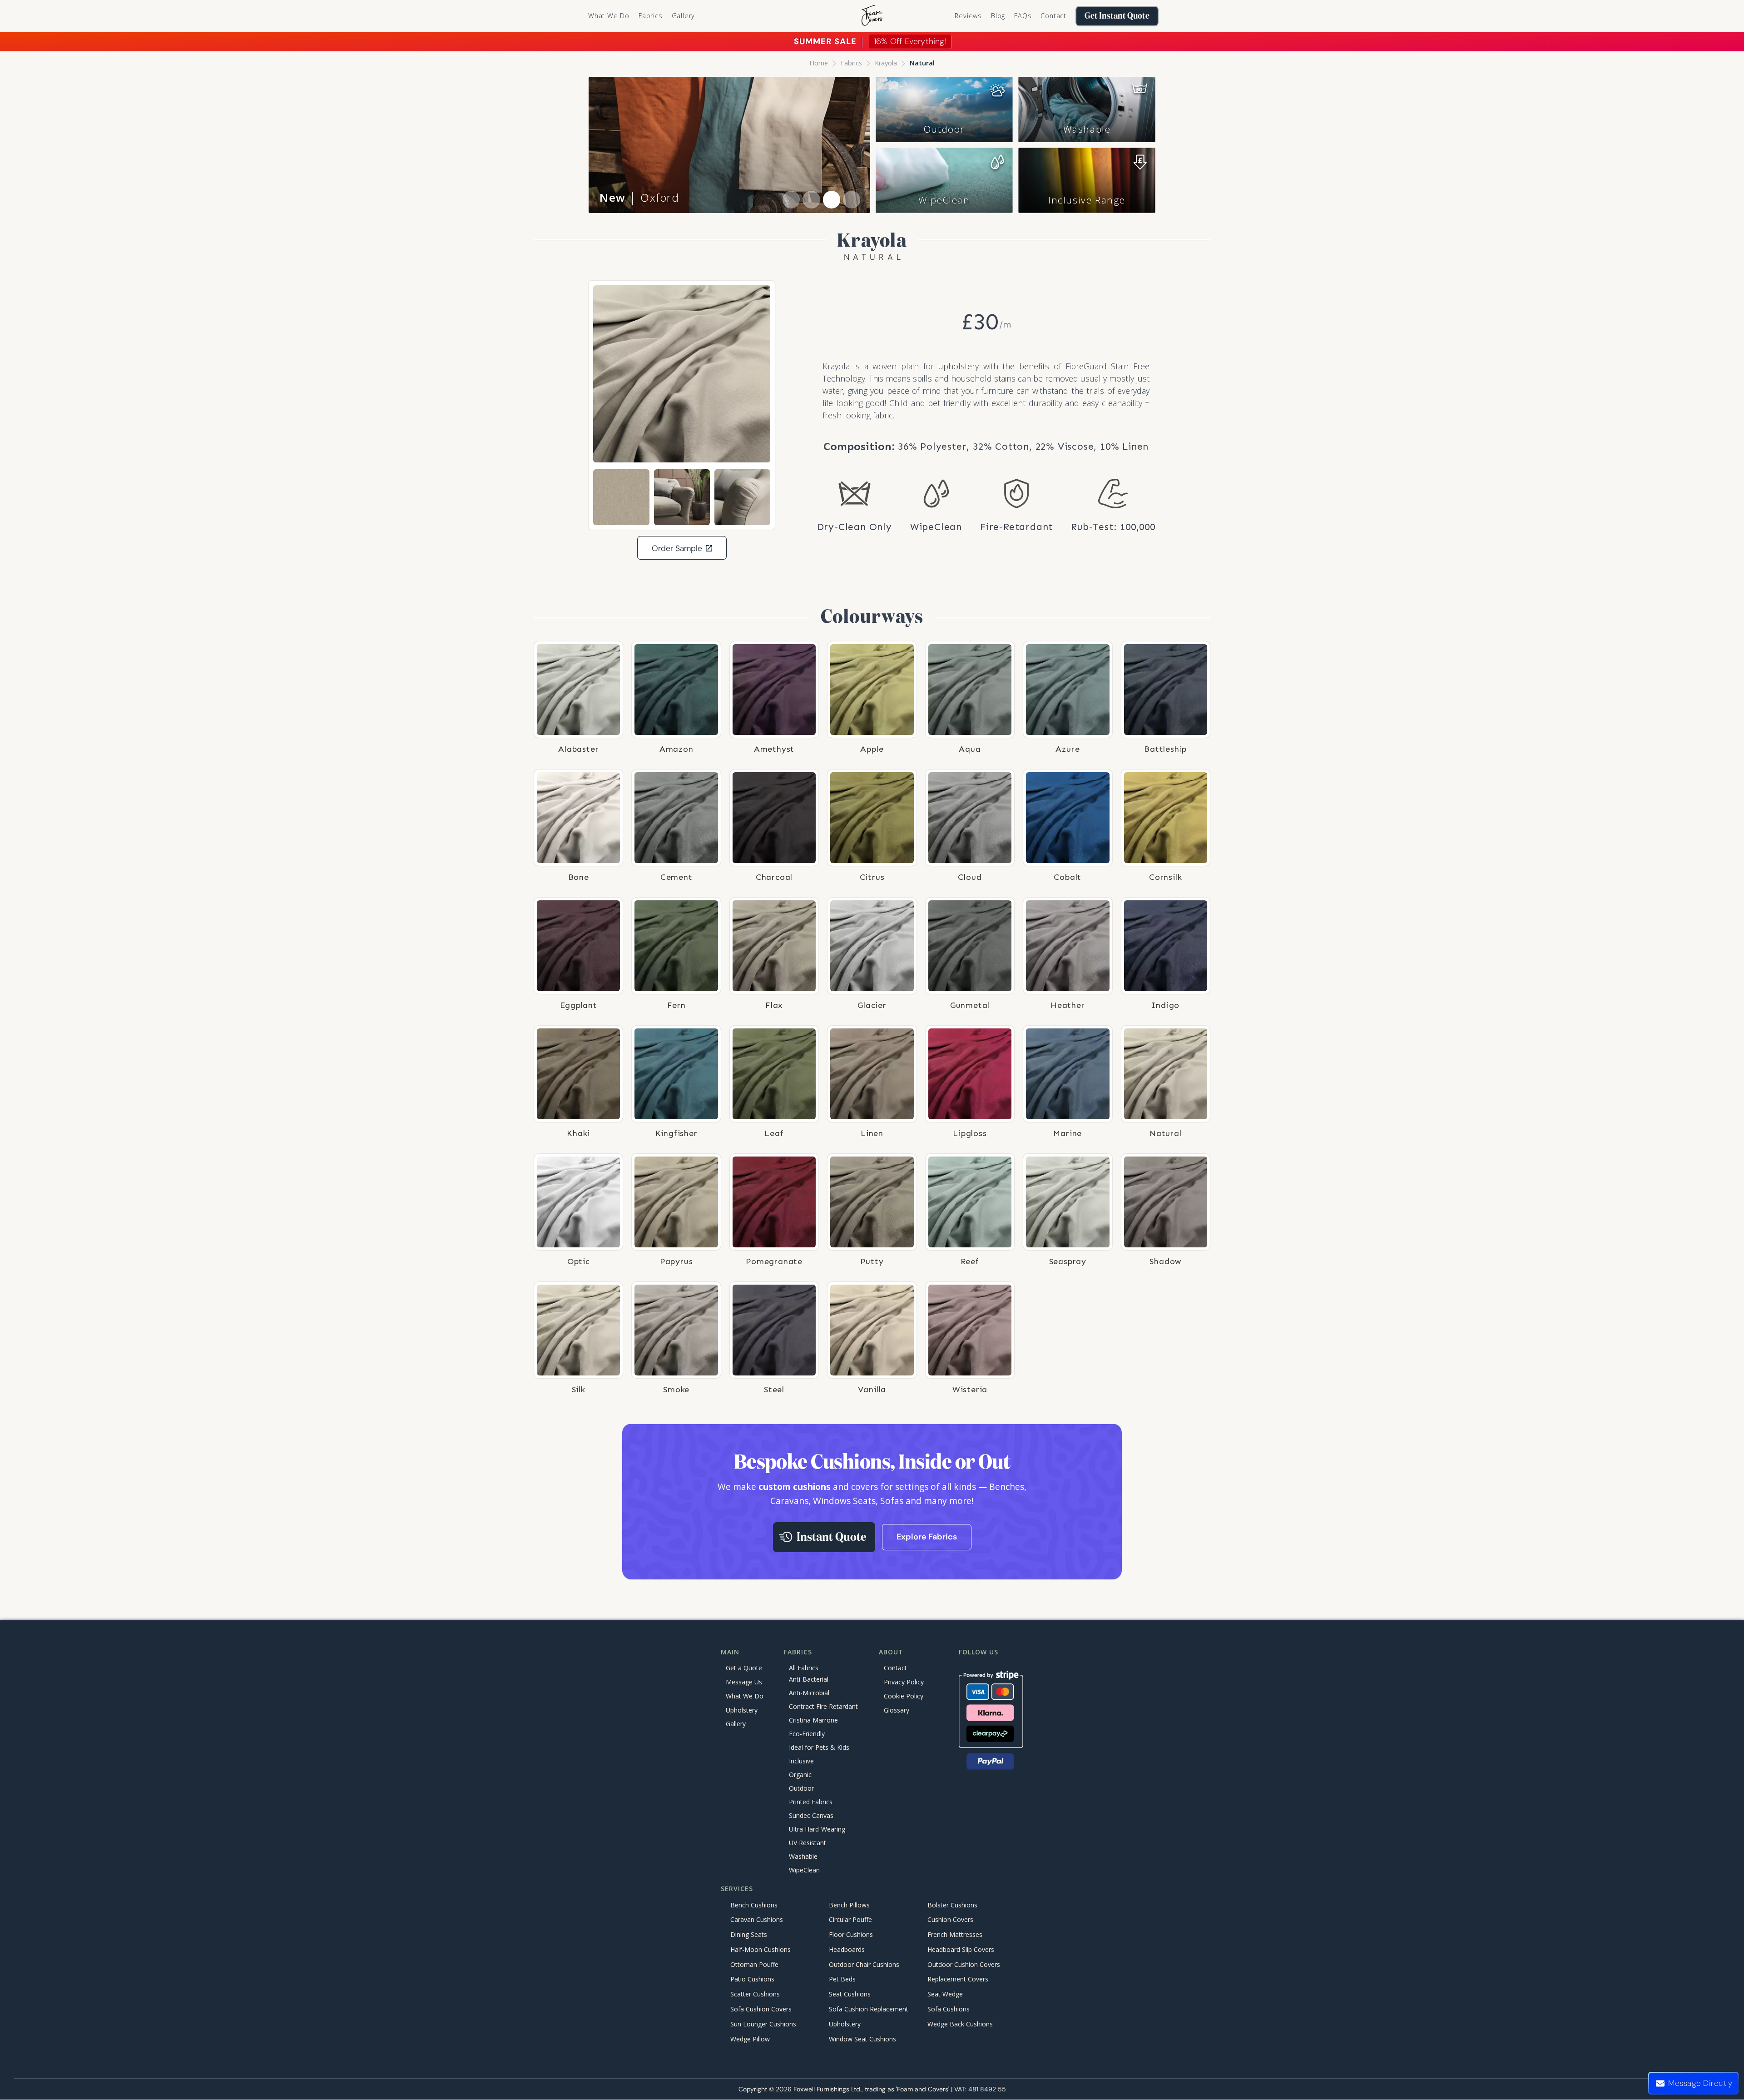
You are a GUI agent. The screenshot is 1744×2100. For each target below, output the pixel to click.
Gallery (684, 16)
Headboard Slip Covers (961, 1949)
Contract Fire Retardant (823, 1707)
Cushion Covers (950, 1920)
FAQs (1023, 16)
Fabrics (851, 63)
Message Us (744, 1682)
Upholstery (742, 1710)
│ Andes (637, 197)
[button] (651, 16)
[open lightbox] (682, 374)
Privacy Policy (904, 1682)
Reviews (968, 16)
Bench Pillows (849, 1905)
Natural (922, 63)
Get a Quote (744, 1668)
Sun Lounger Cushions (763, 2024)
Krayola (886, 63)
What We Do (609, 16)
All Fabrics (804, 1668)
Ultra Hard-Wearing (817, 1829)
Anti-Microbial (809, 1693)
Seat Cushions (850, 1994)
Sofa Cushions (949, 2009)
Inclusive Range (1087, 200)
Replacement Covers (958, 1979)
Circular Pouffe (850, 1920)
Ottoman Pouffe (754, 1964)
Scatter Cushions (755, 1994)
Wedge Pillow (750, 2039)
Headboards (847, 1949)
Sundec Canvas (811, 1816)
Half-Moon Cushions (761, 1949)
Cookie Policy (904, 1696)
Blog (998, 16)
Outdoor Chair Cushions (864, 1964)
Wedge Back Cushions (960, 2024)
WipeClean (944, 200)
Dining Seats (749, 1935)
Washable (1087, 129)
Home (819, 63)
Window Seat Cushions (862, 2039)
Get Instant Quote (1117, 16)
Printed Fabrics (811, 1802)
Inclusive (801, 1761)
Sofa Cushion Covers (761, 2009)
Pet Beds (842, 1979)
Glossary (897, 1710)
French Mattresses (955, 1935)
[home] (872, 16)
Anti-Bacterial (809, 1680)
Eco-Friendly (807, 1734)
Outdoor (944, 129)
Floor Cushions (851, 1935)
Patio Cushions (752, 1979)
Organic (800, 1775)
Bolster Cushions (952, 1905)
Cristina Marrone (813, 1720)
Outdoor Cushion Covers (964, 1964)
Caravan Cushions (757, 1920)
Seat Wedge (945, 1994)
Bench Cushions (754, 1905)
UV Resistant (808, 1843)
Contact (1053, 16)
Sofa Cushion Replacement (869, 2009)
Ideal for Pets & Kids (819, 1748)
